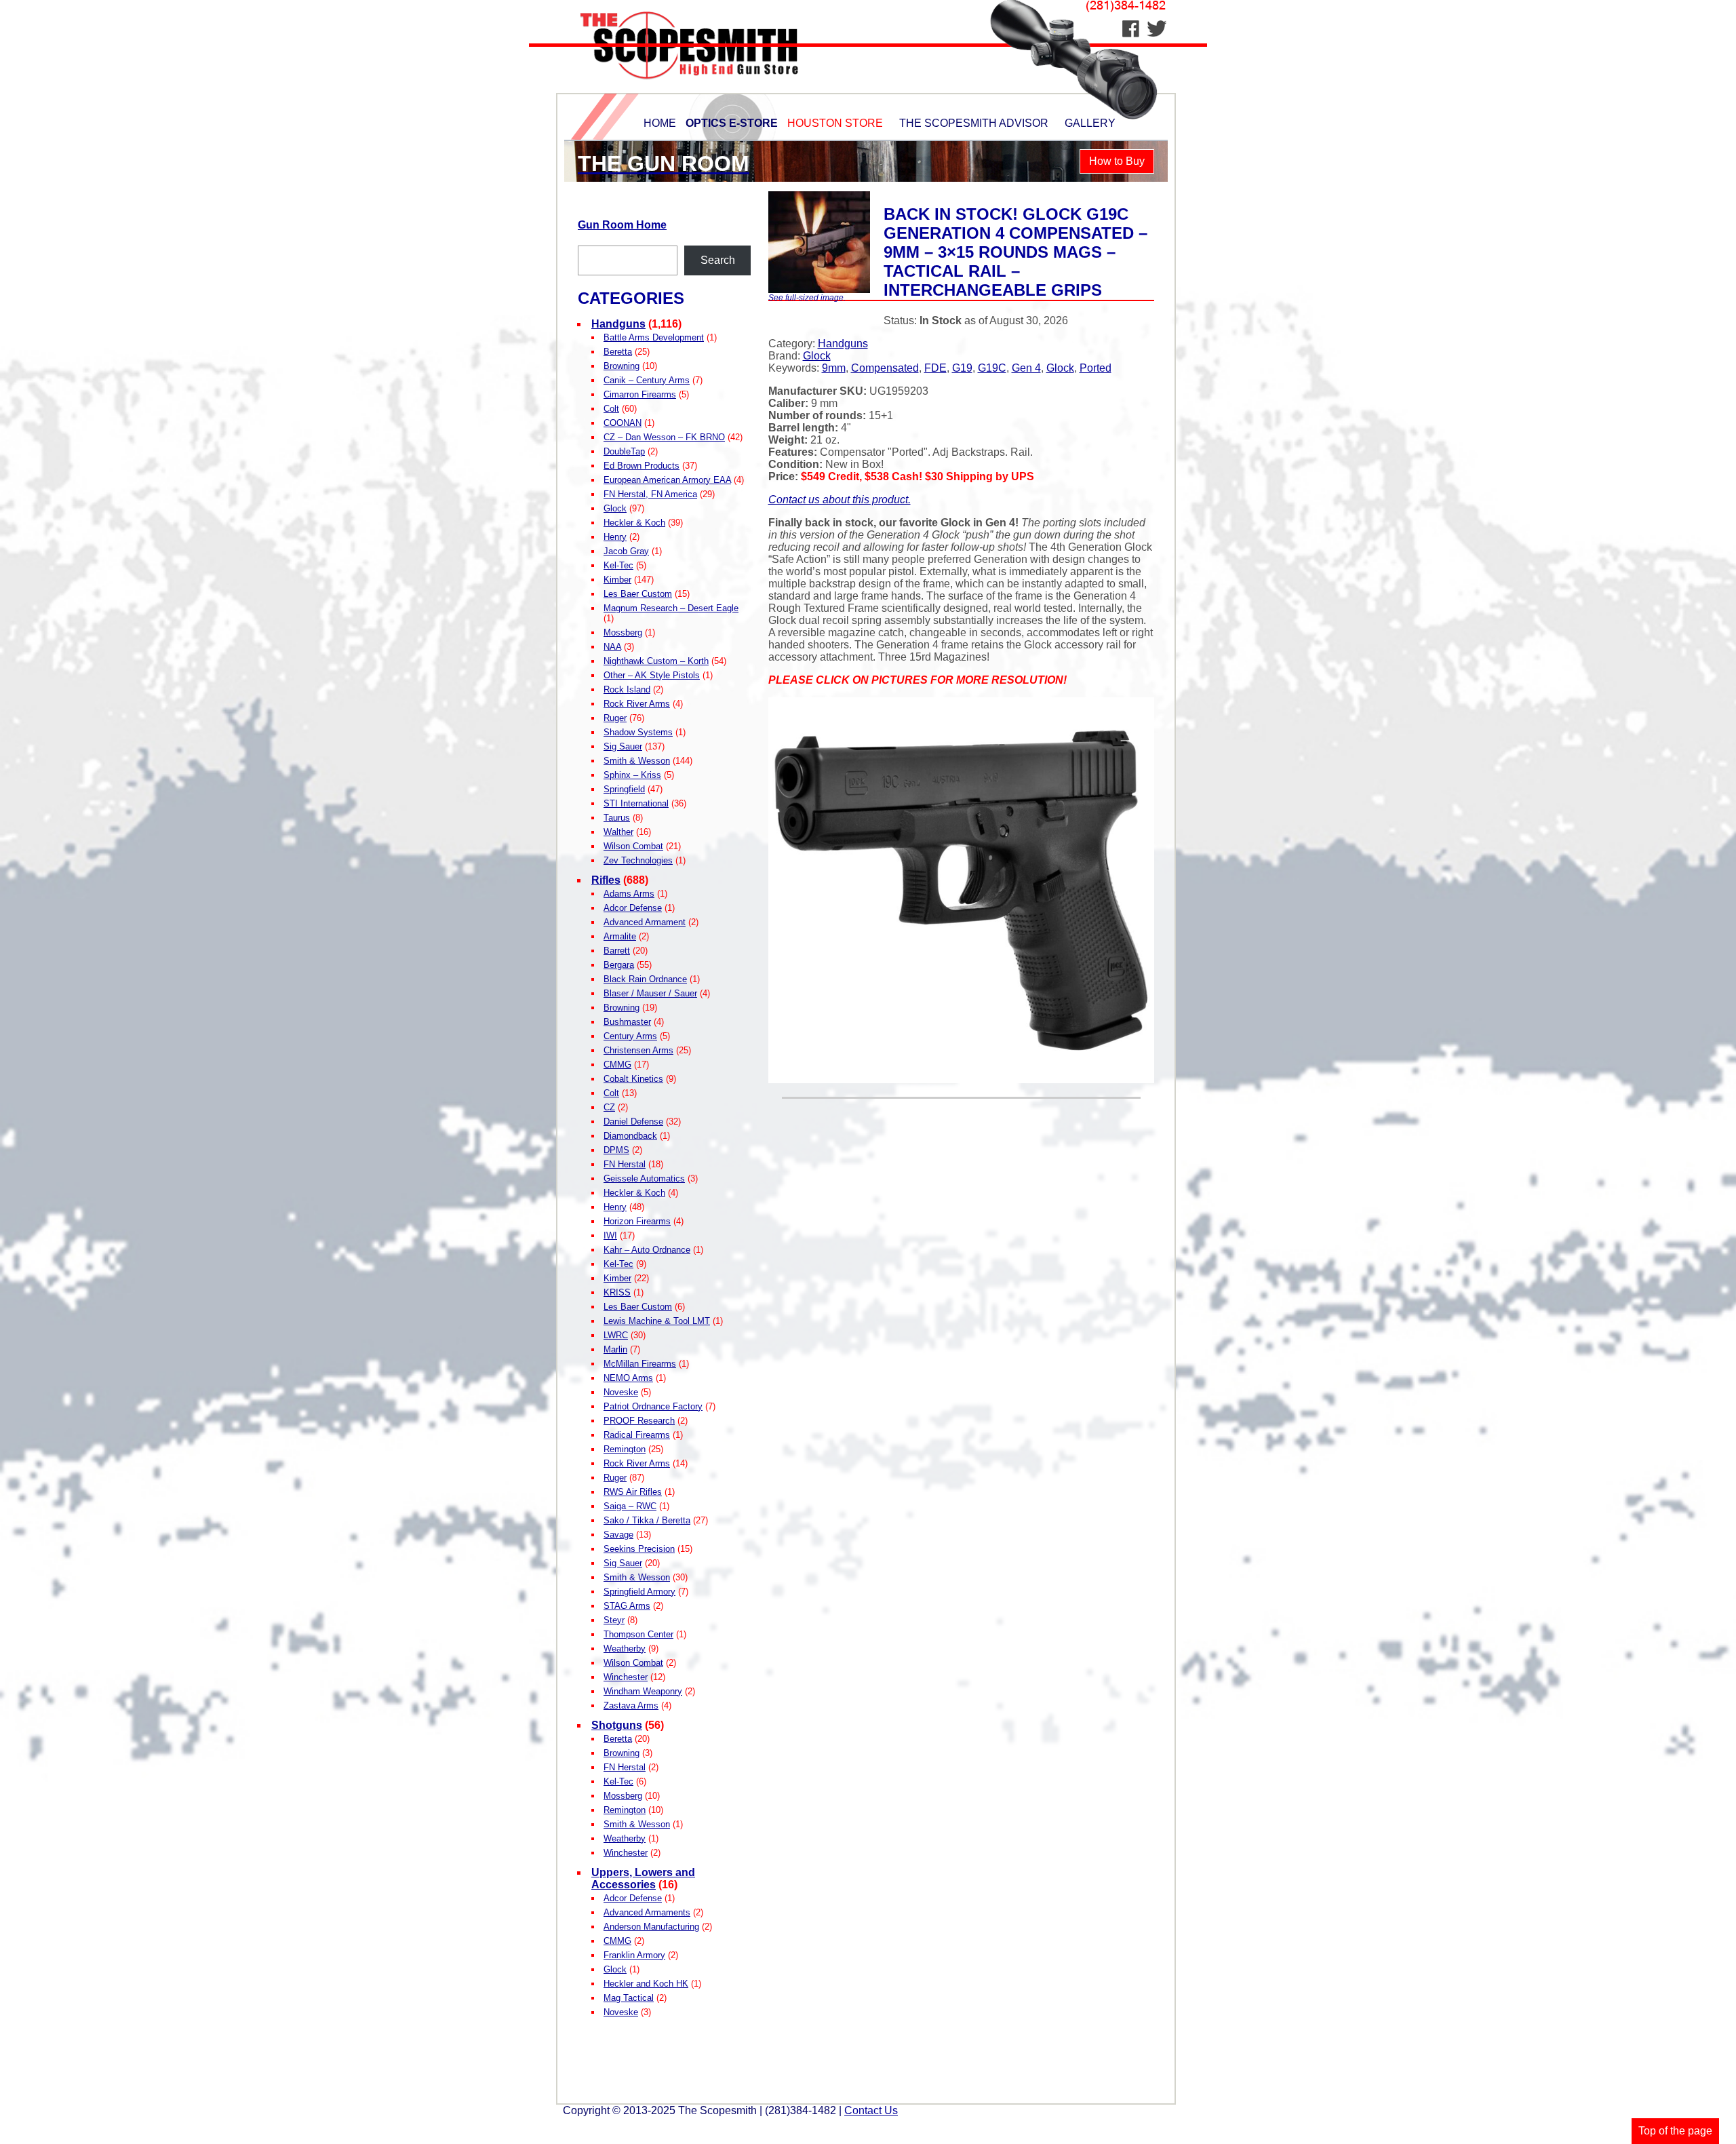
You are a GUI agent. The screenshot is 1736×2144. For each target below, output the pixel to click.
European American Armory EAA (667, 480)
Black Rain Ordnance (645, 979)
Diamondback (630, 1136)
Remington (625, 1449)
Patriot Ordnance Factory (653, 1406)
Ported (1096, 368)
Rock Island (627, 689)
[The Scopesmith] (670, 89)
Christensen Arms (638, 1050)
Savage (618, 1535)
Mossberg (623, 632)
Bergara (619, 965)
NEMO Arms (628, 1378)
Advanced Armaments (647, 1912)
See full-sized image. (807, 298)
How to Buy (1117, 161)
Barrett (617, 951)
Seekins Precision (639, 1549)
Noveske (621, 1392)
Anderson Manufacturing (651, 1927)
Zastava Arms (631, 1706)
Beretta (618, 352)
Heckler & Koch (634, 523)
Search (718, 260)
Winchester (626, 1677)
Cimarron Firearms (640, 394)
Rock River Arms (637, 704)
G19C (992, 368)
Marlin (615, 1349)
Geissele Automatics (644, 1178)
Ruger (615, 718)
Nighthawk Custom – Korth (656, 661)
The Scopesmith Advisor (974, 123)
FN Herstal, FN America (650, 494)
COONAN (623, 423)
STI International (636, 803)
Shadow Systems (638, 732)
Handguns (618, 324)
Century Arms (630, 1036)
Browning (622, 366)
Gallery (1090, 123)
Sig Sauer (623, 746)
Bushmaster (627, 1022)
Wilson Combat (633, 846)
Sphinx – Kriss (632, 775)
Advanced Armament (645, 922)
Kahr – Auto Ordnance (647, 1250)
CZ (609, 1107)
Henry (615, 537)
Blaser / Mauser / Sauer (650, 993)
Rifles (606, 880)
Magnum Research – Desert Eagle (671, 608)
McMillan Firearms (640, 1364)
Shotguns (617, 1725)
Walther (618, 832)
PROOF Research (639, 1421)
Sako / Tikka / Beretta (647, 1520)
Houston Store (835, 123)
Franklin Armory (634, 1955)
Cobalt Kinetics (633, 1079)
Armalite (620, 936)
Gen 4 (1026, 368)
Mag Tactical (629, 1998)
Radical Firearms (637, 1435)
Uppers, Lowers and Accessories (643, 1878)
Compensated (885, 368)
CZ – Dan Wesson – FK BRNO (664, 437)
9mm (834, 368)
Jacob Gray (626, 551)
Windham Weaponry (643, 1691)
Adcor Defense (633, 908)
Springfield (624, 789)
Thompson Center (638, 1634)
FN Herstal (625, 1164)
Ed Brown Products (642, 466)
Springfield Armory (639, 1592)
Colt (611, 409)
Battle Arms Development (654, 337)
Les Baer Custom (638, 594)
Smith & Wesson (637, 761)
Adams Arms (629, 894)
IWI (610, 1235)
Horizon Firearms (637, 1221)
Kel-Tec (618, 565)
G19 (962, 368)
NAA (612, 647)
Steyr (614, 1620)
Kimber (617, 580)
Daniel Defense (633, 1122)
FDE (935, 368)
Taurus (617, 818)
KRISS (617, 1292)
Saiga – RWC (630, 1506)
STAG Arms (627, 1606)
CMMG (617, 1065)
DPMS (616, 1150)
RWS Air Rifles (633, 1492)
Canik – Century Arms (647, 380)
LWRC (616, 1335)
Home (660, 123)
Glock (615, 508)
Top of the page (1675, 2131)
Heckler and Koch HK (646, 1984)
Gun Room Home (622, 225)
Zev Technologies (638, 860)
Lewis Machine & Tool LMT (657, 1321)
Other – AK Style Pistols (652, 675)
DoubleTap (624, 451)
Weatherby (625, 1649)
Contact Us (871, 2110)
